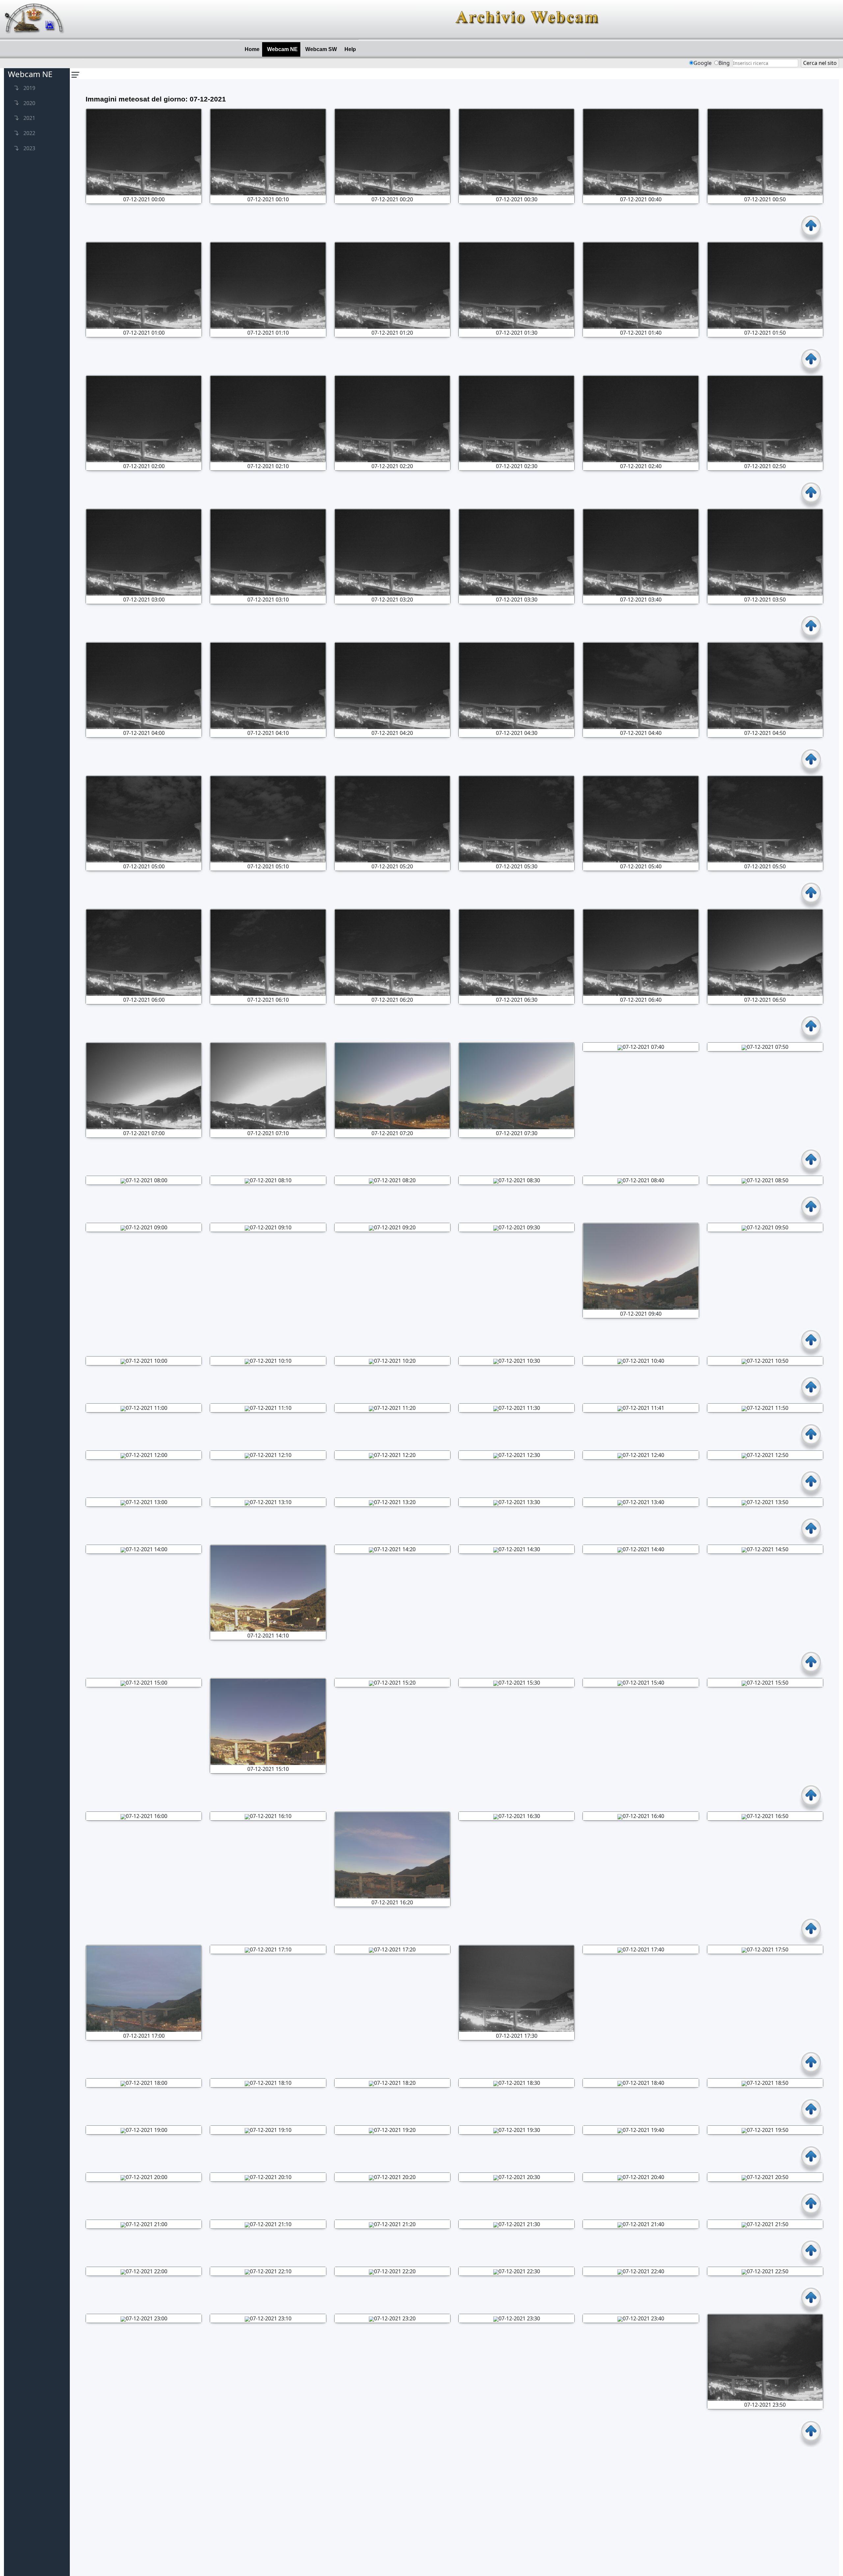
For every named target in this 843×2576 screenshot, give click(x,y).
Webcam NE (284, 49)
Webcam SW (322, 49)
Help (352, 49)
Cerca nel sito (820, 63)
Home (253, 49)
